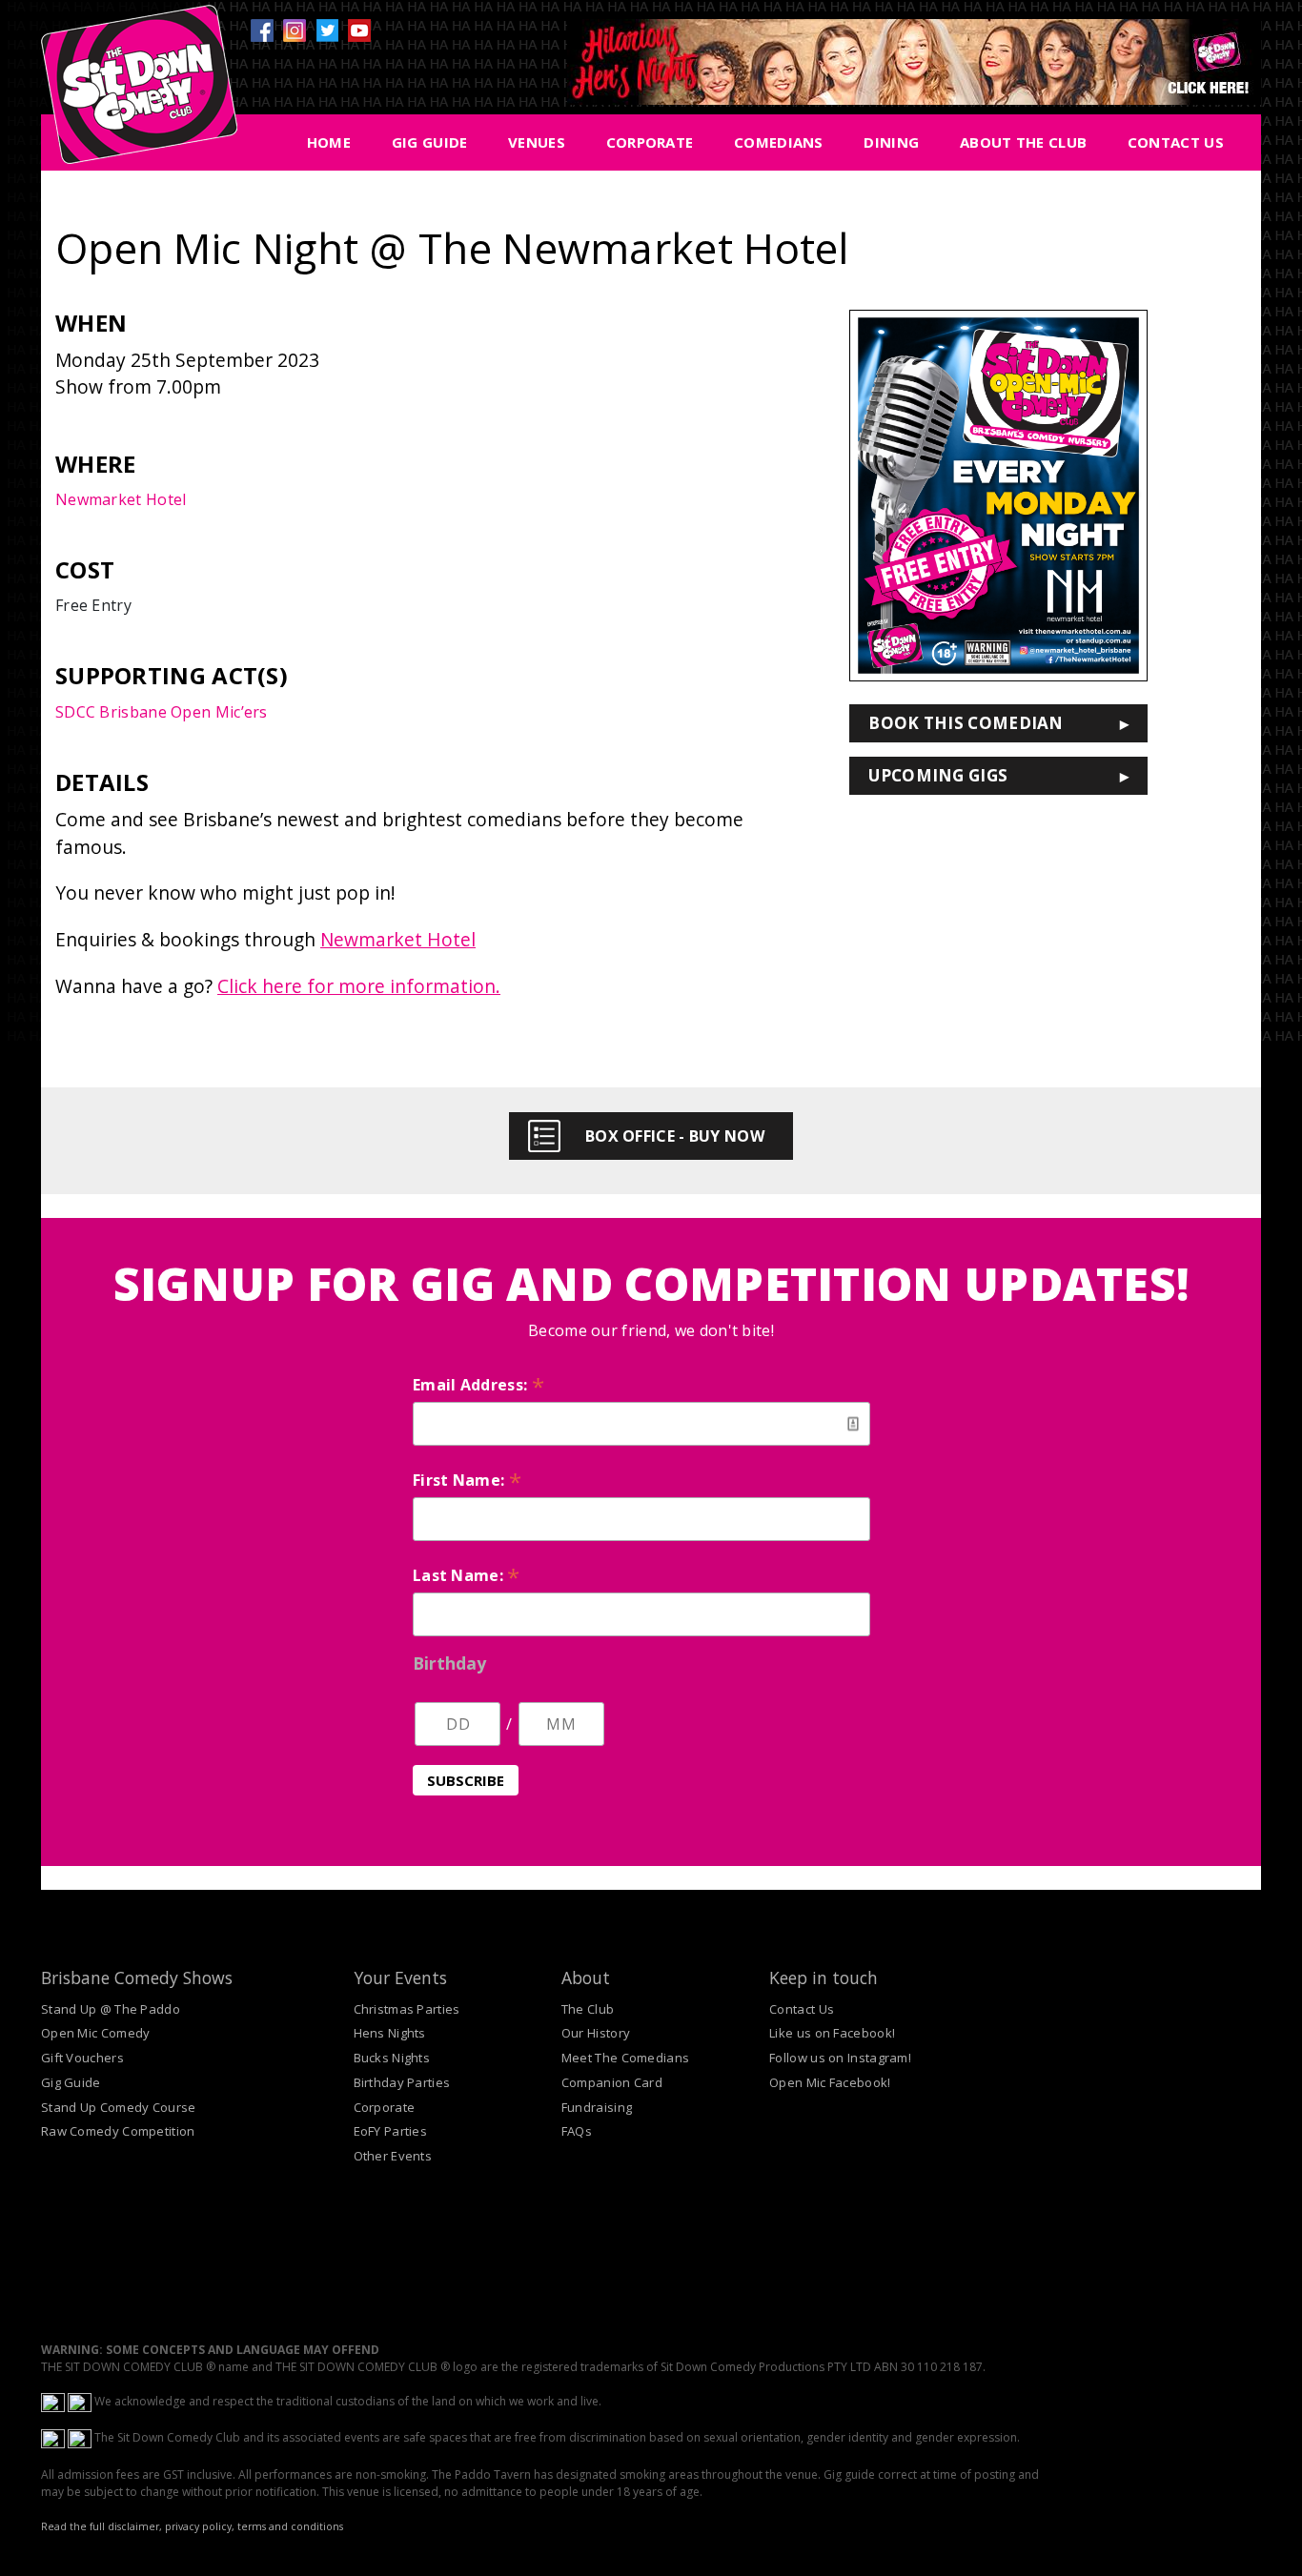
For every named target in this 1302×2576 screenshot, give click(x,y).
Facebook (262, 30)
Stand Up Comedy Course (119, 2107)
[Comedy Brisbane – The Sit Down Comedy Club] (139, 92)
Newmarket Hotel (121, 499)
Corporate (650, 142)
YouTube (359, 30)
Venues (537, 142)
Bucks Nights (392, 2058)
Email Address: (478, 1385)
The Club (588, 2009)
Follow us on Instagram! (840, 2058)
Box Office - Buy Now (675, 1136)
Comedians (779, 142)
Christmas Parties (407, 2009)
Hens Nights (390, 2033)
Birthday (449, 1663)
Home (329, 142)
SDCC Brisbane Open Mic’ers (162, 712)
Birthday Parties (402, 2082)
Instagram (295, 30)
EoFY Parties (391, 2131)
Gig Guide (430, 142)
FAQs (577, 2131)
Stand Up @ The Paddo (111, 2009)
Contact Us (1176, 142)
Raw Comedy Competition (118, 2131)
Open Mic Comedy (96, 2033)
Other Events (393, 2156)
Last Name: (467, 1575)
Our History (596, 2033)
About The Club (1023, 142)
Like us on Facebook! (832, 2033)
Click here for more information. (359, 986)
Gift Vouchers (82, 2058)
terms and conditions (290, 2526)
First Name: (467, 1480)
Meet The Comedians (625, 2058)
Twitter (327, 30)
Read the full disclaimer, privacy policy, (138, 2526)
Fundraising (597, 2107)
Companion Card (612, 2082)
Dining (891, 142)
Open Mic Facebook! (830, 2082)
